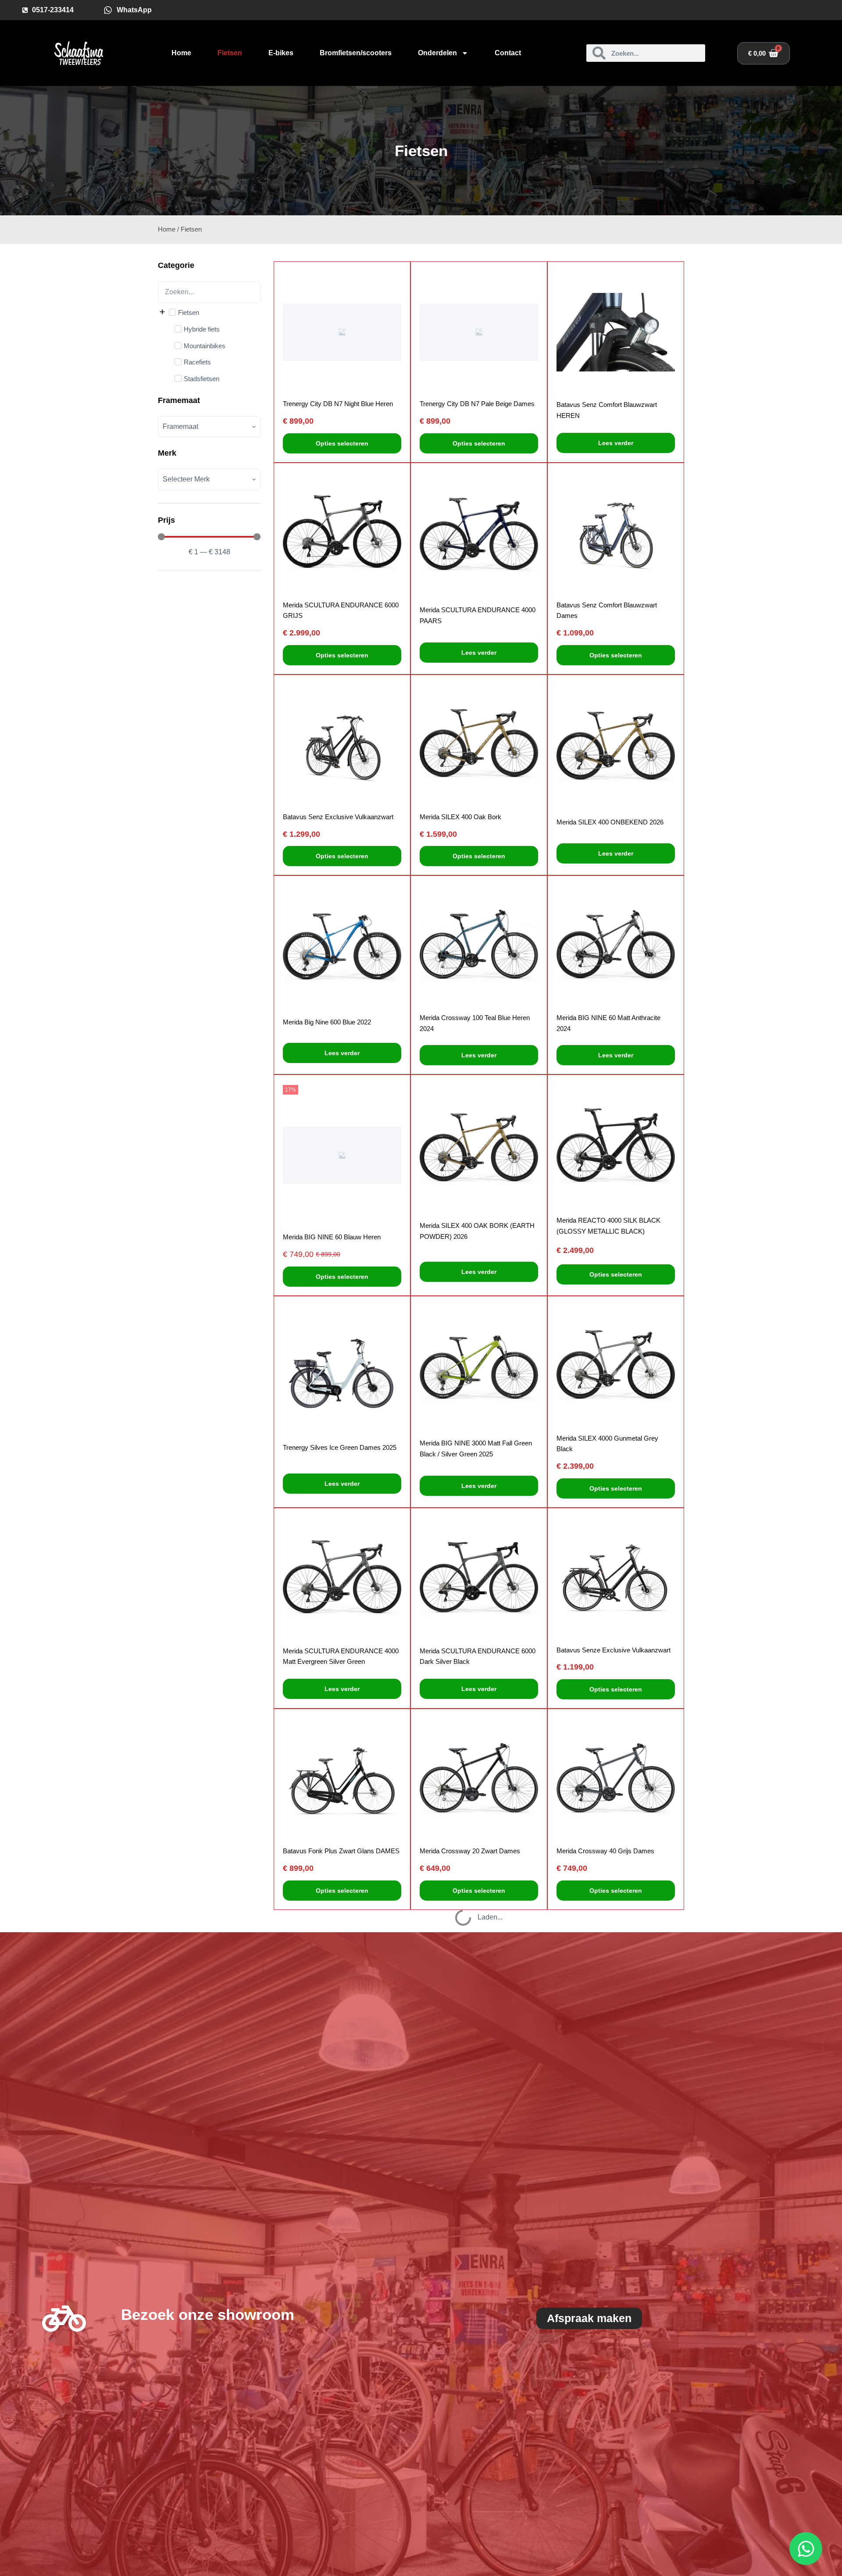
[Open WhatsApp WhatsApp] (806, 2549)
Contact (508, 53)
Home (181, 53)
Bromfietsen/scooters (356, 53)
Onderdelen (437, 53)
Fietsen (230, 53)
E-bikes (281, 53)
